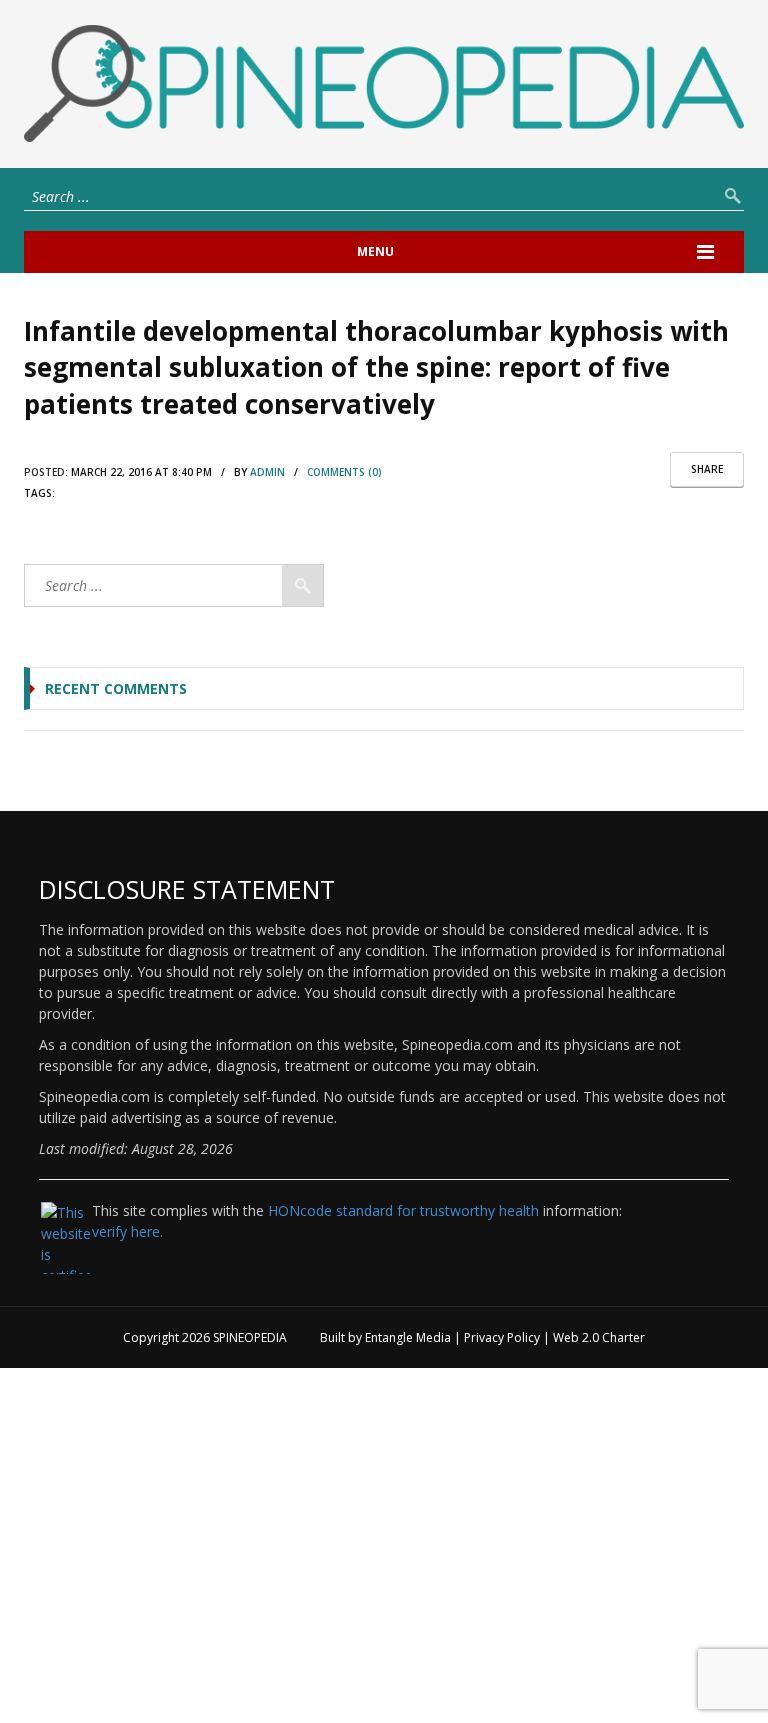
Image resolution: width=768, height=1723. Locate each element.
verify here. (127, 1231)
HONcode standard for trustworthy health (403, 1210)
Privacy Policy (502, 1337)
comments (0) (344, 472)
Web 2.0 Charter (599, 1337)
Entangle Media (408, 1337)
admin (267, 472)
